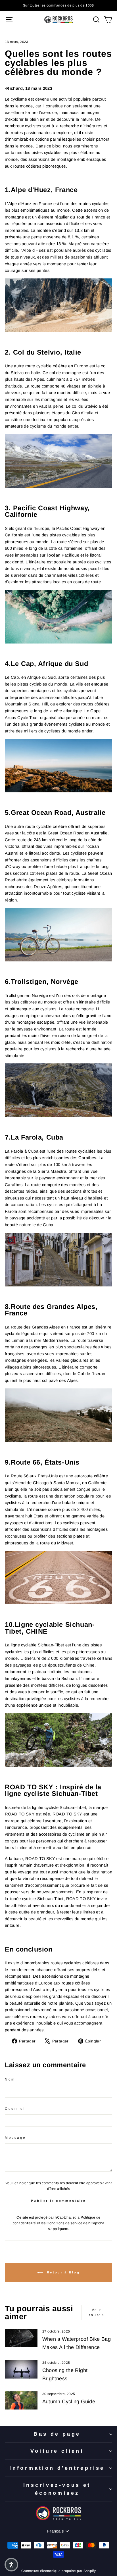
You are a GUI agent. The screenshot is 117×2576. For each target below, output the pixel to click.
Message (15, 2137)
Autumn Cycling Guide (69, 2402)
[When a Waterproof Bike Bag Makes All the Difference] (21, 2338)
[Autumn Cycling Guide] (21, 2400)
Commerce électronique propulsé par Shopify (58, 2571)
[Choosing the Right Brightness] (21, 2369)
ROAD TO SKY (40, 1859)
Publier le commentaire (58, 2201)
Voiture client (57, 2451)
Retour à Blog (62, 2272)
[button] (11, 2565)
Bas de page (57, 2434)
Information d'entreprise (57, 2468)
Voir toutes (97, 2312)
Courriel (15, 2109)
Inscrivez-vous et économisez (57, 2489)
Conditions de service (64, 2223)
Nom (10, 2079)
